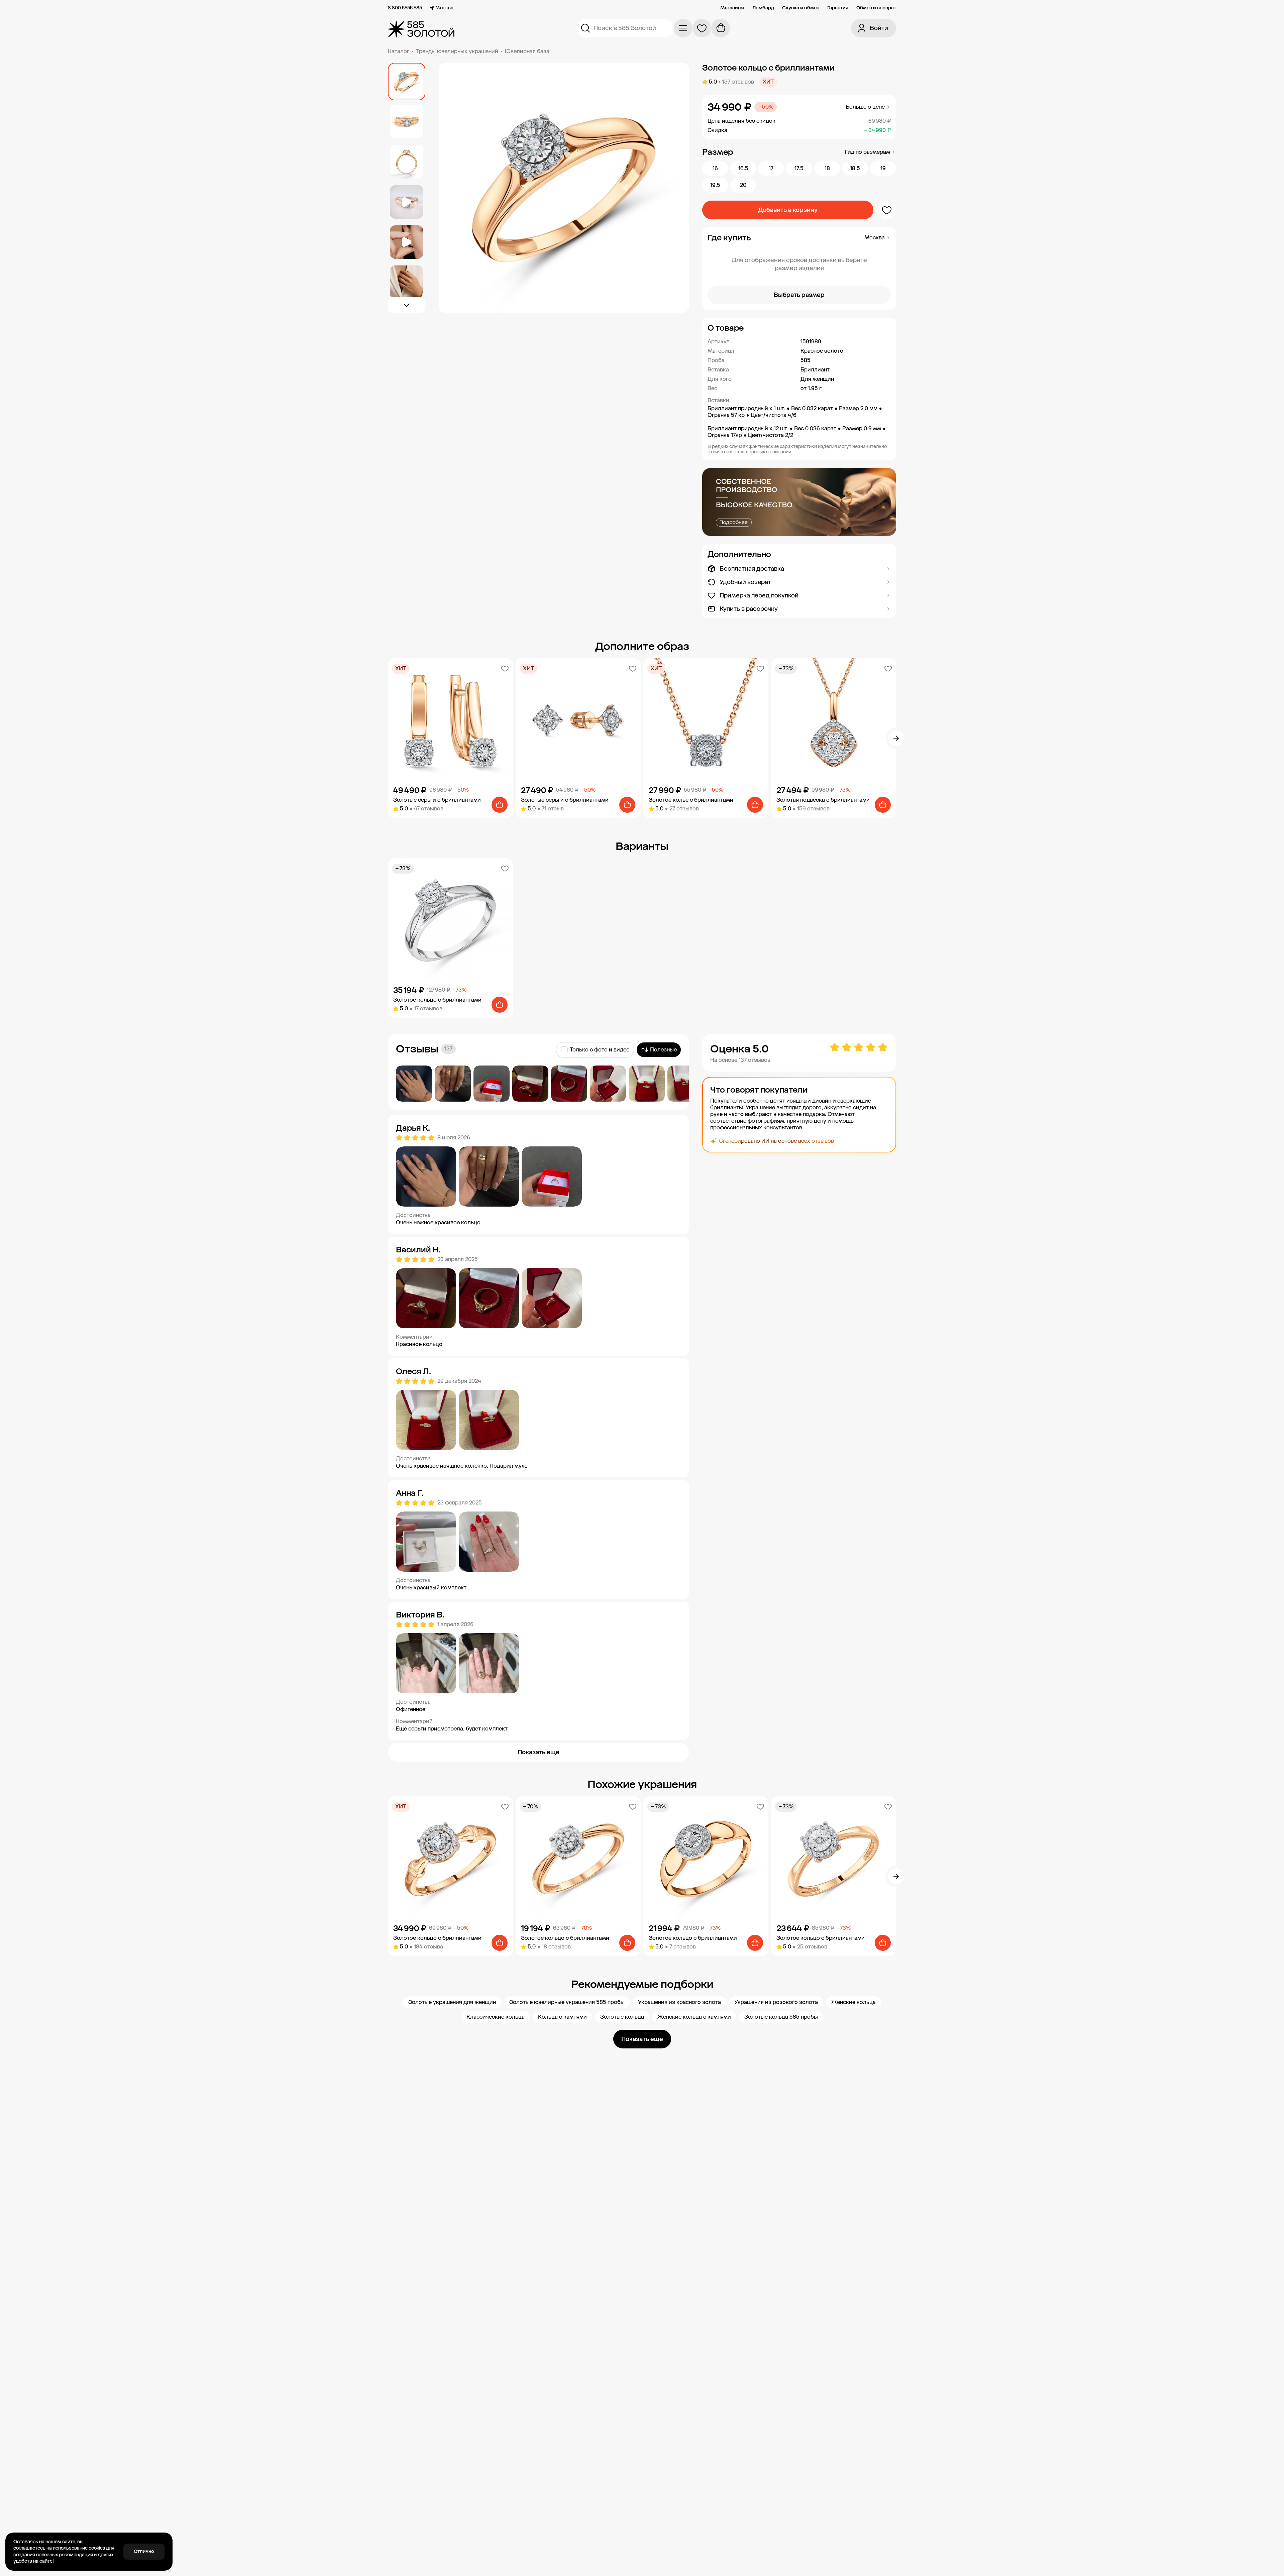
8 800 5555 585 (405, 8)
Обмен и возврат (876, 8)
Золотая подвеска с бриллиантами (823, 800)
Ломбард (763, 8)
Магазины (732, 8)
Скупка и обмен (801, 8)
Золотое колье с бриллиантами (691, 800)
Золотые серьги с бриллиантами (437, 800)
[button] (799, 328)
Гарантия (838, 8)
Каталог (399, 51)
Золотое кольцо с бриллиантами (437, 1000)
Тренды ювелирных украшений (457, 51)
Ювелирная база (527, 51)
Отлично (144, 2551)
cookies (97, 2548)
